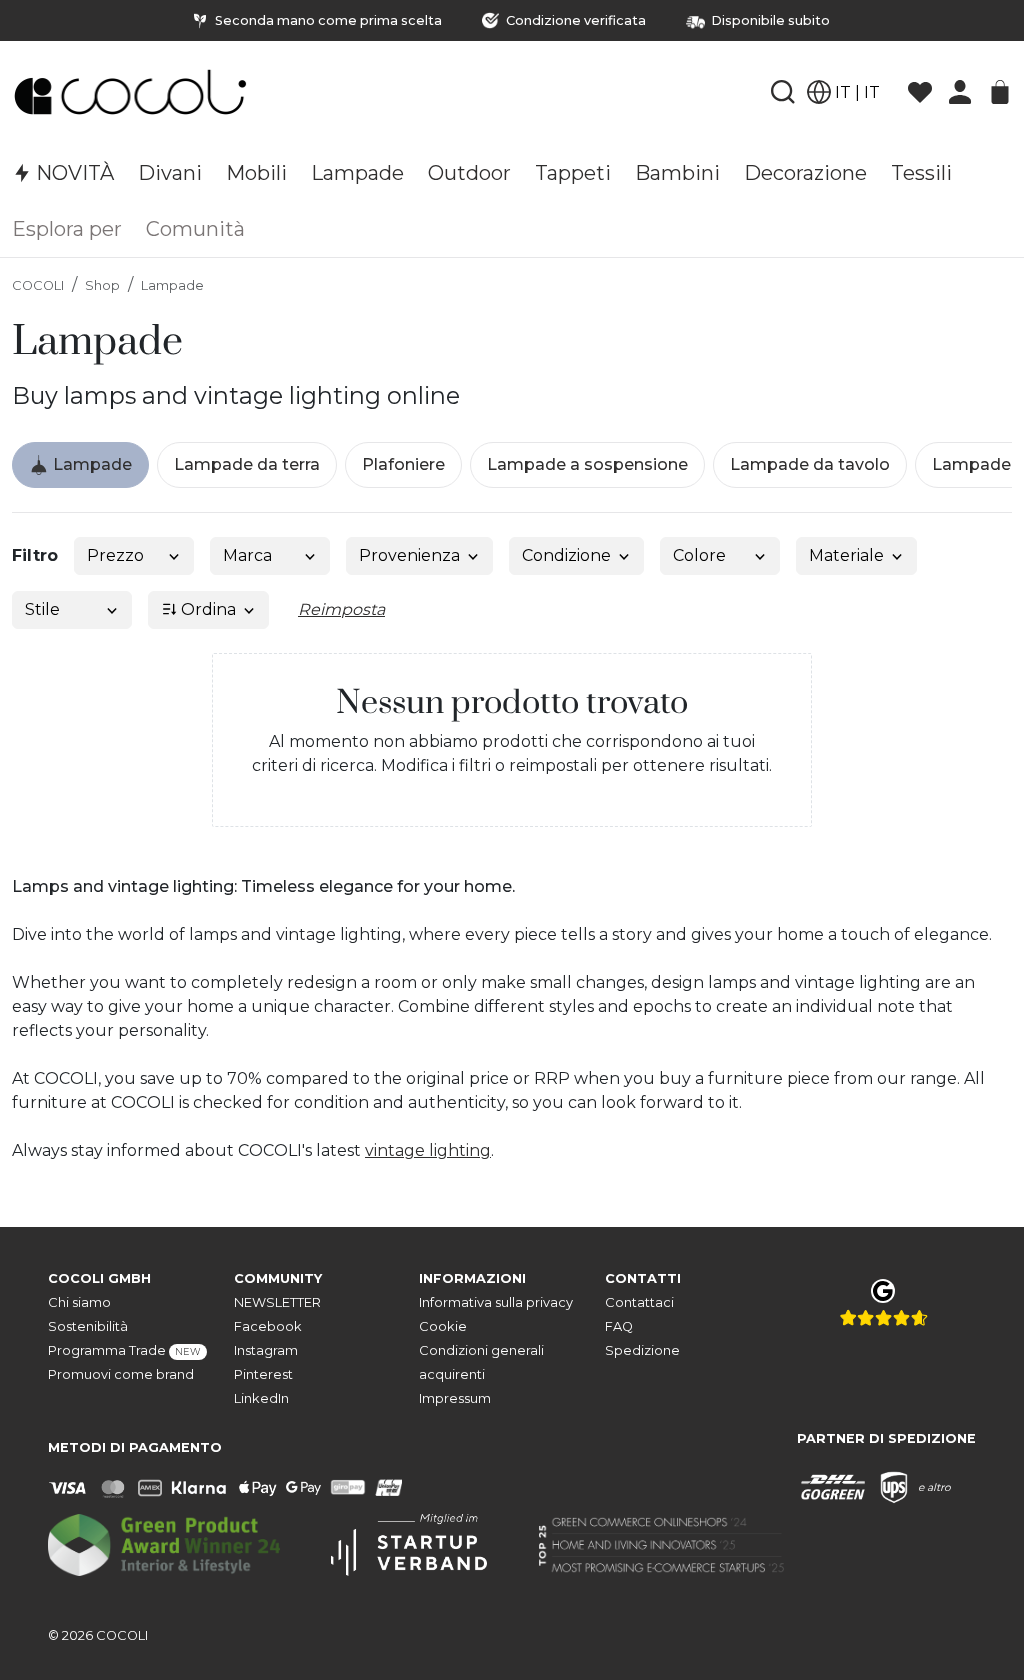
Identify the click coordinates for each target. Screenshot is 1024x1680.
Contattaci (639, 1302)
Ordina (206, 609)
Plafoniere (403, 464)
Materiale (846, 555)
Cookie (443, 1326)
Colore (699, 555)
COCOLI (38, 285)
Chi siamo (79, 1302)
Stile (42, 609)
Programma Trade (124, 1350)
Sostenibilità (88, 1326)
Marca (247, 555)
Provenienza (409, 555)
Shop (102, 285)
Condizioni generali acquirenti (481, 1362)
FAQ (619, 1326)
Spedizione (642, 1350)
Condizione (566, 555)
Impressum (455, 1398)
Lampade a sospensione (587, 464)
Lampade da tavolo (810, 464)
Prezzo (115, 555)
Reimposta (341, 609)
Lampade (172, 285)
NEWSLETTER (277, 1302)
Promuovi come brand (121, 1374)
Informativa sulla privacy (496, 1302)
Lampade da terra (247, 464)
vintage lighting (428, 1150)
